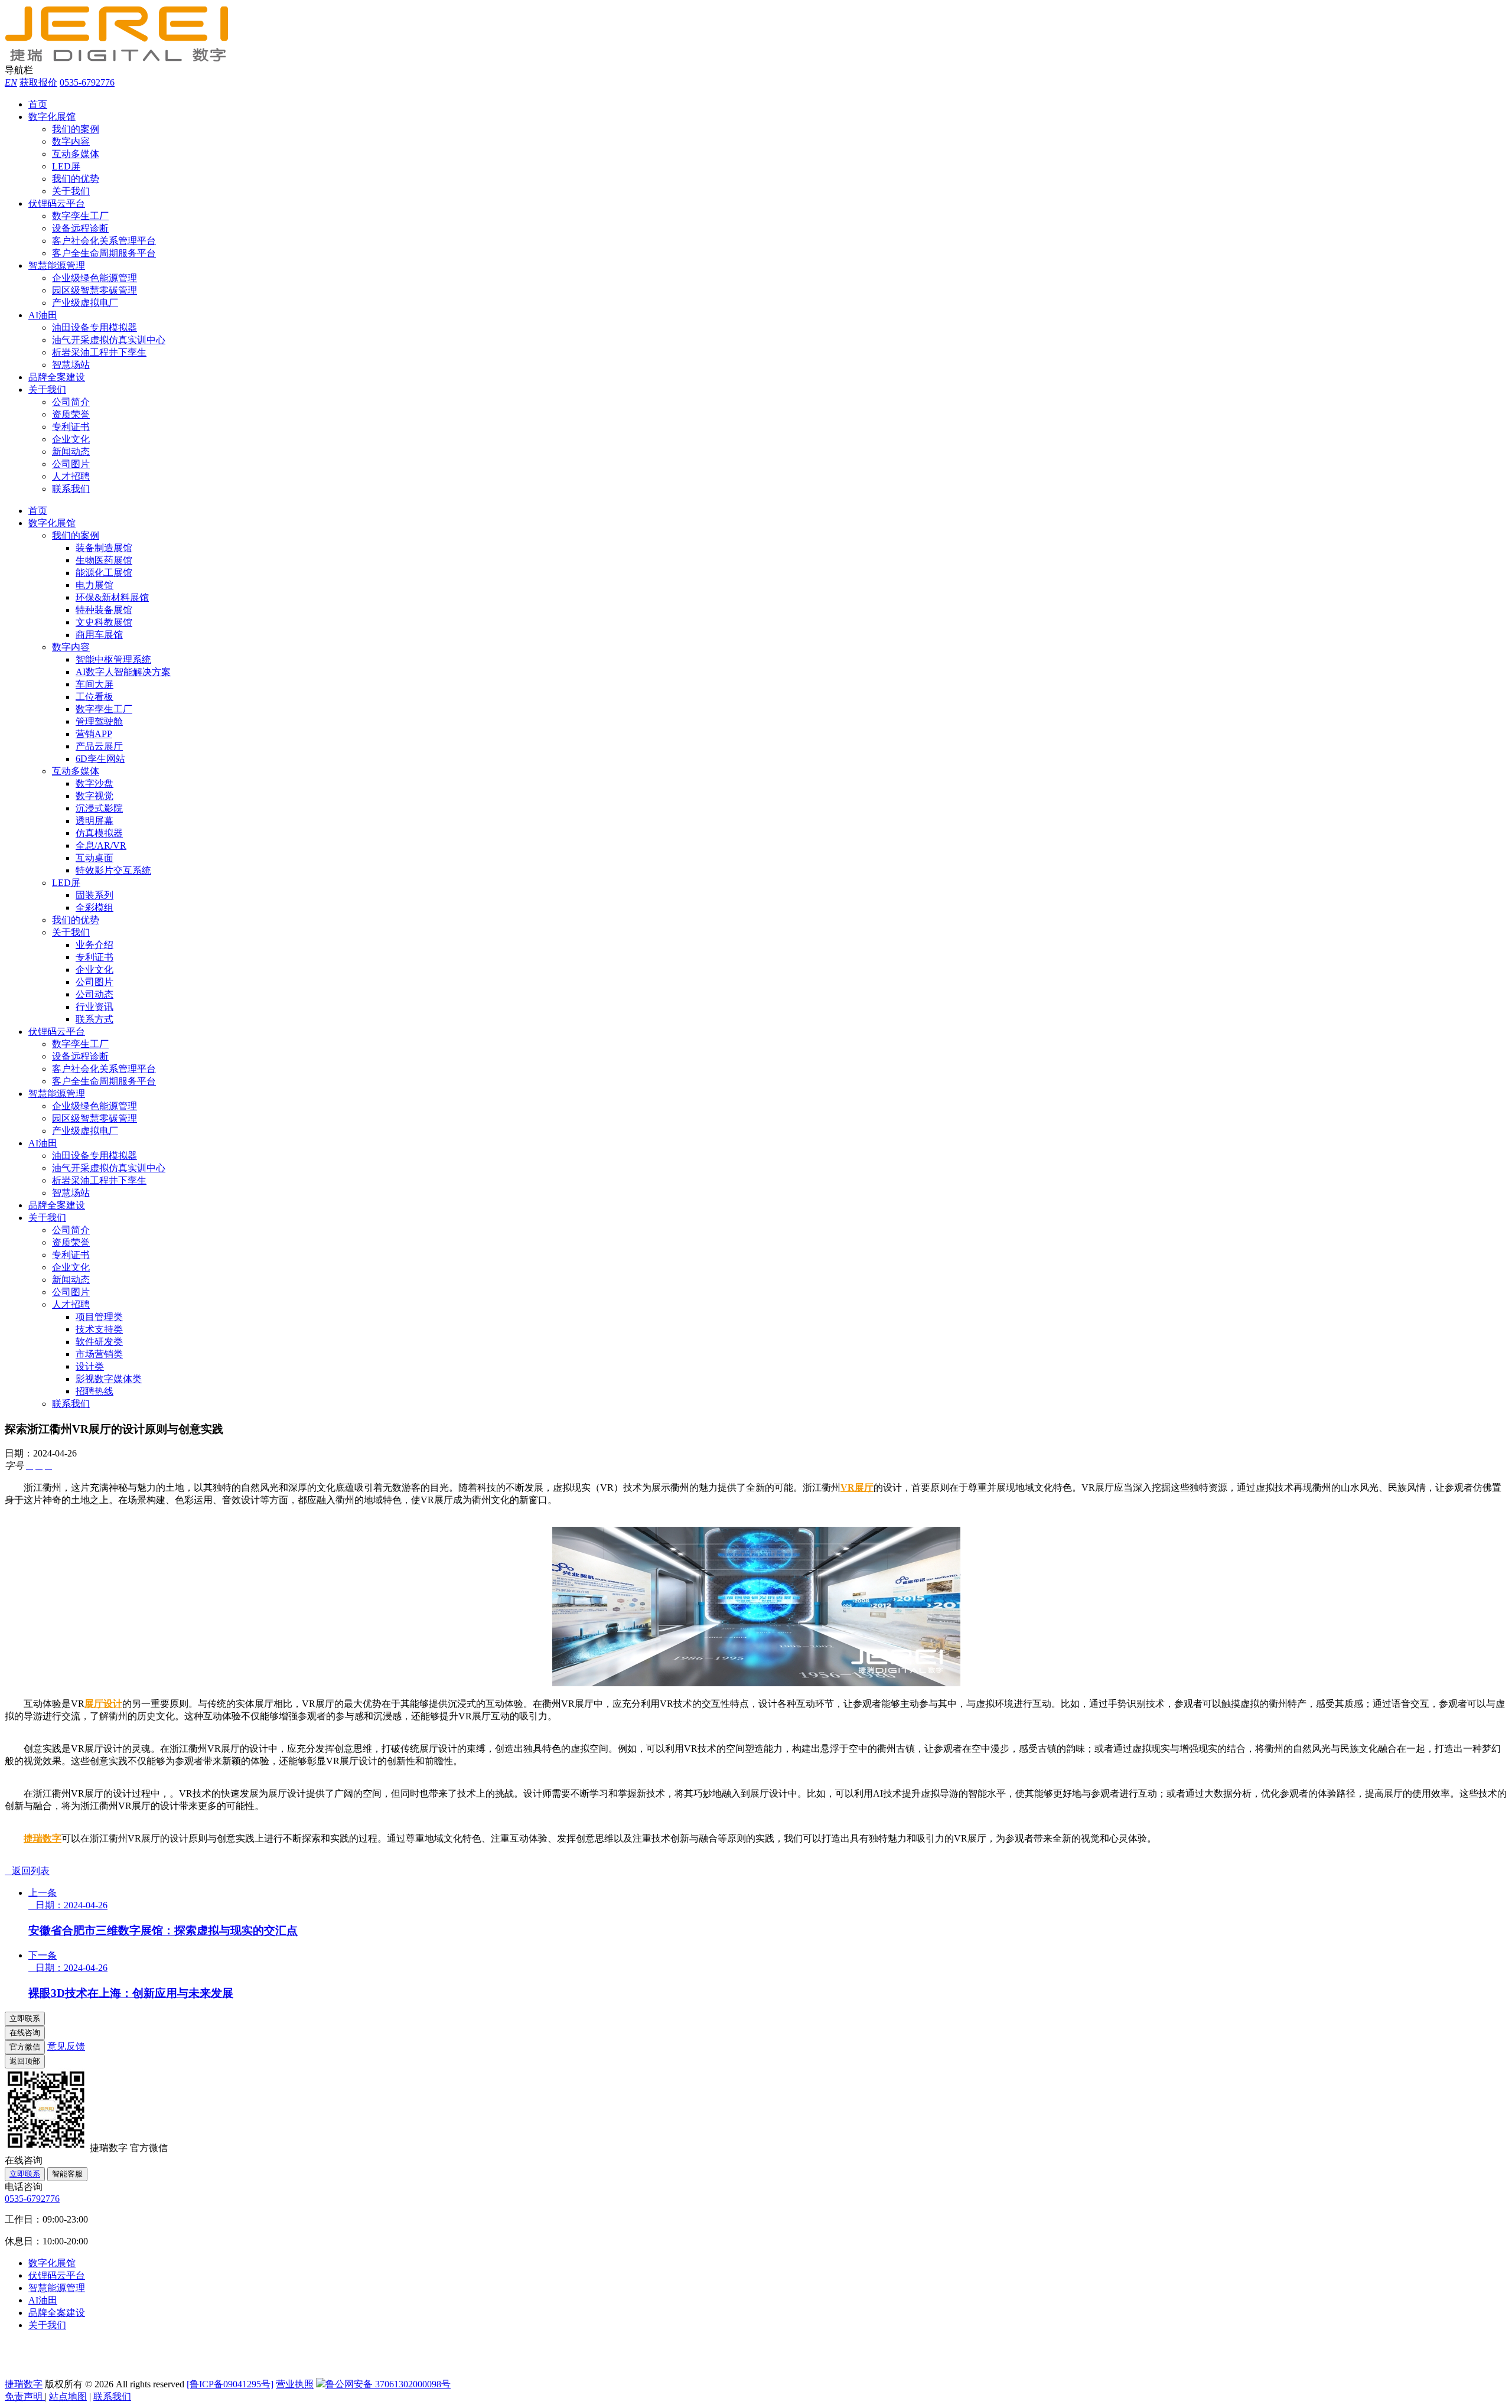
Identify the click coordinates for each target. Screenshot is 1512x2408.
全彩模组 (94, 908)
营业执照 (295, 2384)
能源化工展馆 (104, 573)
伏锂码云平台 (57, 203)
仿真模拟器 (99, 833)
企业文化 (71, 439)
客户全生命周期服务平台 (104, 253)
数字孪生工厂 (80, 216)
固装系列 (94, 895)
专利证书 (71, 427)
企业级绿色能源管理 (94, 278)
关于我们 (71, 191)
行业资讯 (94, 1007)
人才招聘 (71, 476)
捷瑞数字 (43, 1838)
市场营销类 (99, 1354)
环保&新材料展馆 (112, 597)
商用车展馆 (99, 635)
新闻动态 (71, 452)
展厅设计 (103, 1704)
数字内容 (71, 141)
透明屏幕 (94, 821)
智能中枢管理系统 (113, 659)
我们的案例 (76, 129)
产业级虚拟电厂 (85, 303)
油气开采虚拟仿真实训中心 (109, 340)
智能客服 (67, 2174)
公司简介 (71, 402)
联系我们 (71, 489)
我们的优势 (76, 179)
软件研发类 (99, 1342)
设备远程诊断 (80, 228)
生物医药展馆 (104, 560)
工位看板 (94, 697)
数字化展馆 (52, 117)
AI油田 (43, 315)
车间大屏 (94, 684)
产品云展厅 (99, 746)
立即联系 (25, 2174)
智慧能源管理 (57, 265)
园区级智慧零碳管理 (94, 290)
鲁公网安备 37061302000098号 (388, 2384)
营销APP (94, 734)
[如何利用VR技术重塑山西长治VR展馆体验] (756, 1683)
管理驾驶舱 (99, 721)
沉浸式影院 (99, 808)
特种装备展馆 (104, 610)
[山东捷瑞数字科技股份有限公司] (123, 59)
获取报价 (38, 82)
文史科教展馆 (104, 622)
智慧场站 (71, 365)
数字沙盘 (94, 783)
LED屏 (66, 166)
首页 (38, 104)
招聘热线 (94, 1391)
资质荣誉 (71, 414)
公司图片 (71, 464)
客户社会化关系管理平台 (104, 241)
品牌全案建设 (57, 377)
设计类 (90, 1366)
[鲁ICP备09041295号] (230, 2384)
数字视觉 (94, 796)
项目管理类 (99, 1317)
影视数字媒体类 (109, 1379)
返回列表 (27, 1871)
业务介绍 (94, 945)
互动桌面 (94, 858)
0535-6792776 (87, 82)
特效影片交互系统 (113, 870)
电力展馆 (94, 585)
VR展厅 (857, 1488)
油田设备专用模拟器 (94, 328)
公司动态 (94, 994)
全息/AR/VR (101, 845)
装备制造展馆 (104, 548)
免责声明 (25, 2396)
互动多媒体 (76, 154)
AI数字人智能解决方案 (123, 672)
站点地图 (68, 2396)
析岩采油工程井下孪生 (99, 352)
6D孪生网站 (100, 759)
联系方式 (94, 1019)
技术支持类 (99, 1329)
